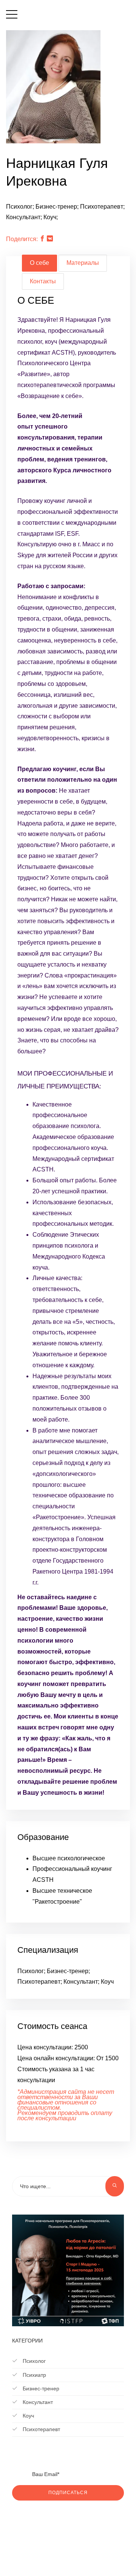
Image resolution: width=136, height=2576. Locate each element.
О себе (39, 263)
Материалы (83, 263)
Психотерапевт (41, 2429)
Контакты (43, 281)
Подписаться (68, 2493)
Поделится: (22, 239)
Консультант (37, 2402)
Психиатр (34, 2375)
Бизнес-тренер (40, 2388)
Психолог (33, 2361)
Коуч (28, 2416)
